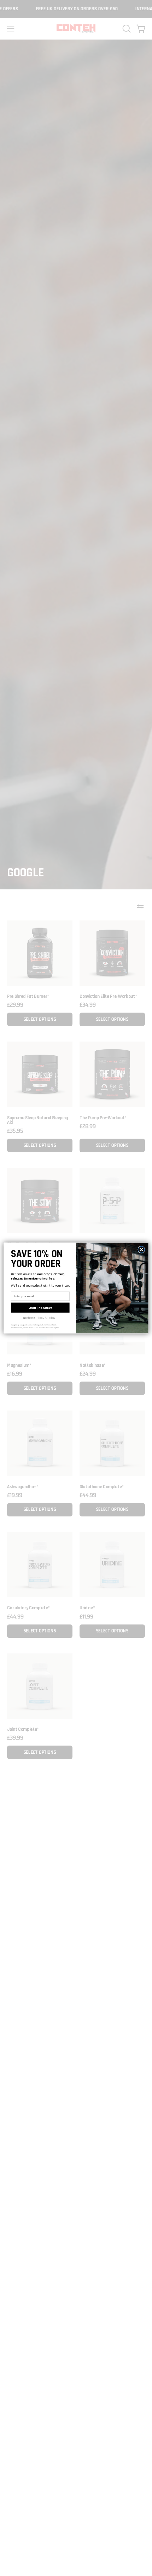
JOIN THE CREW (40, 1308)
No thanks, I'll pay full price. (39, 1318)
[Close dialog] (141, 1250)
